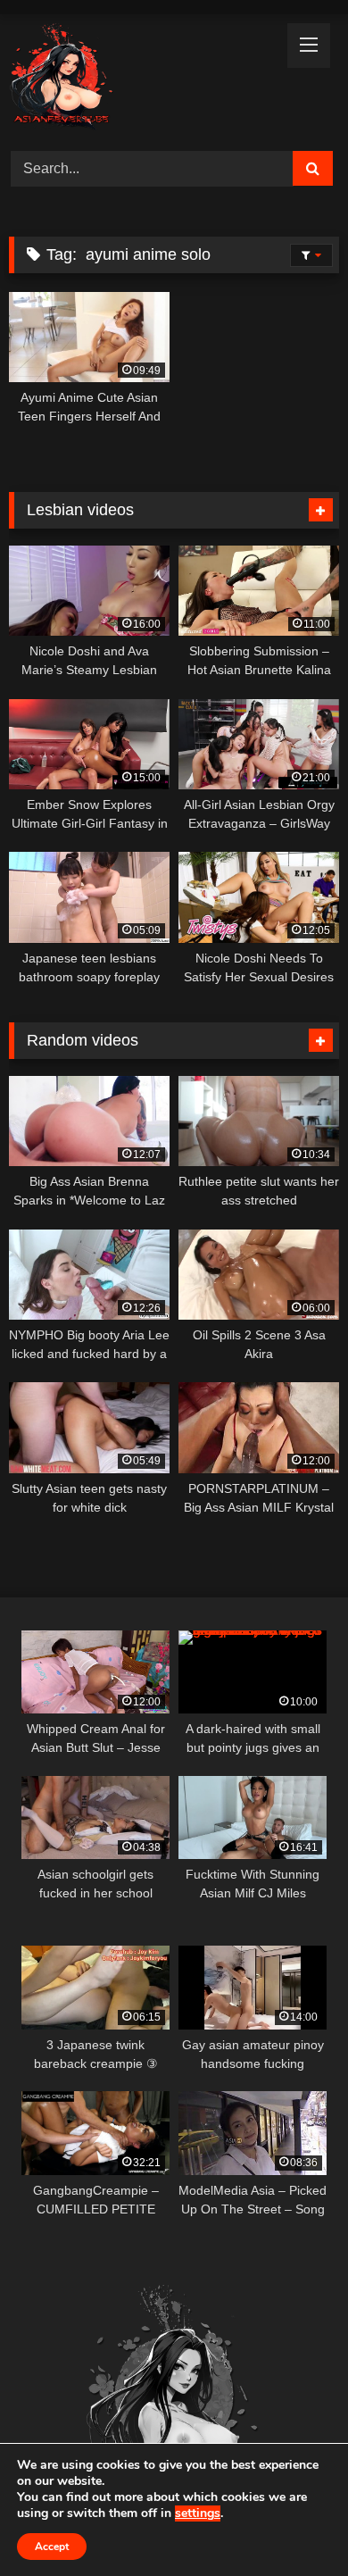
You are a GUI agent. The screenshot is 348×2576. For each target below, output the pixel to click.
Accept (52, 2547)
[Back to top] (293, 2523)
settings (198, 2513)
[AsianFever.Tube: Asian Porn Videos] (143, 80)
